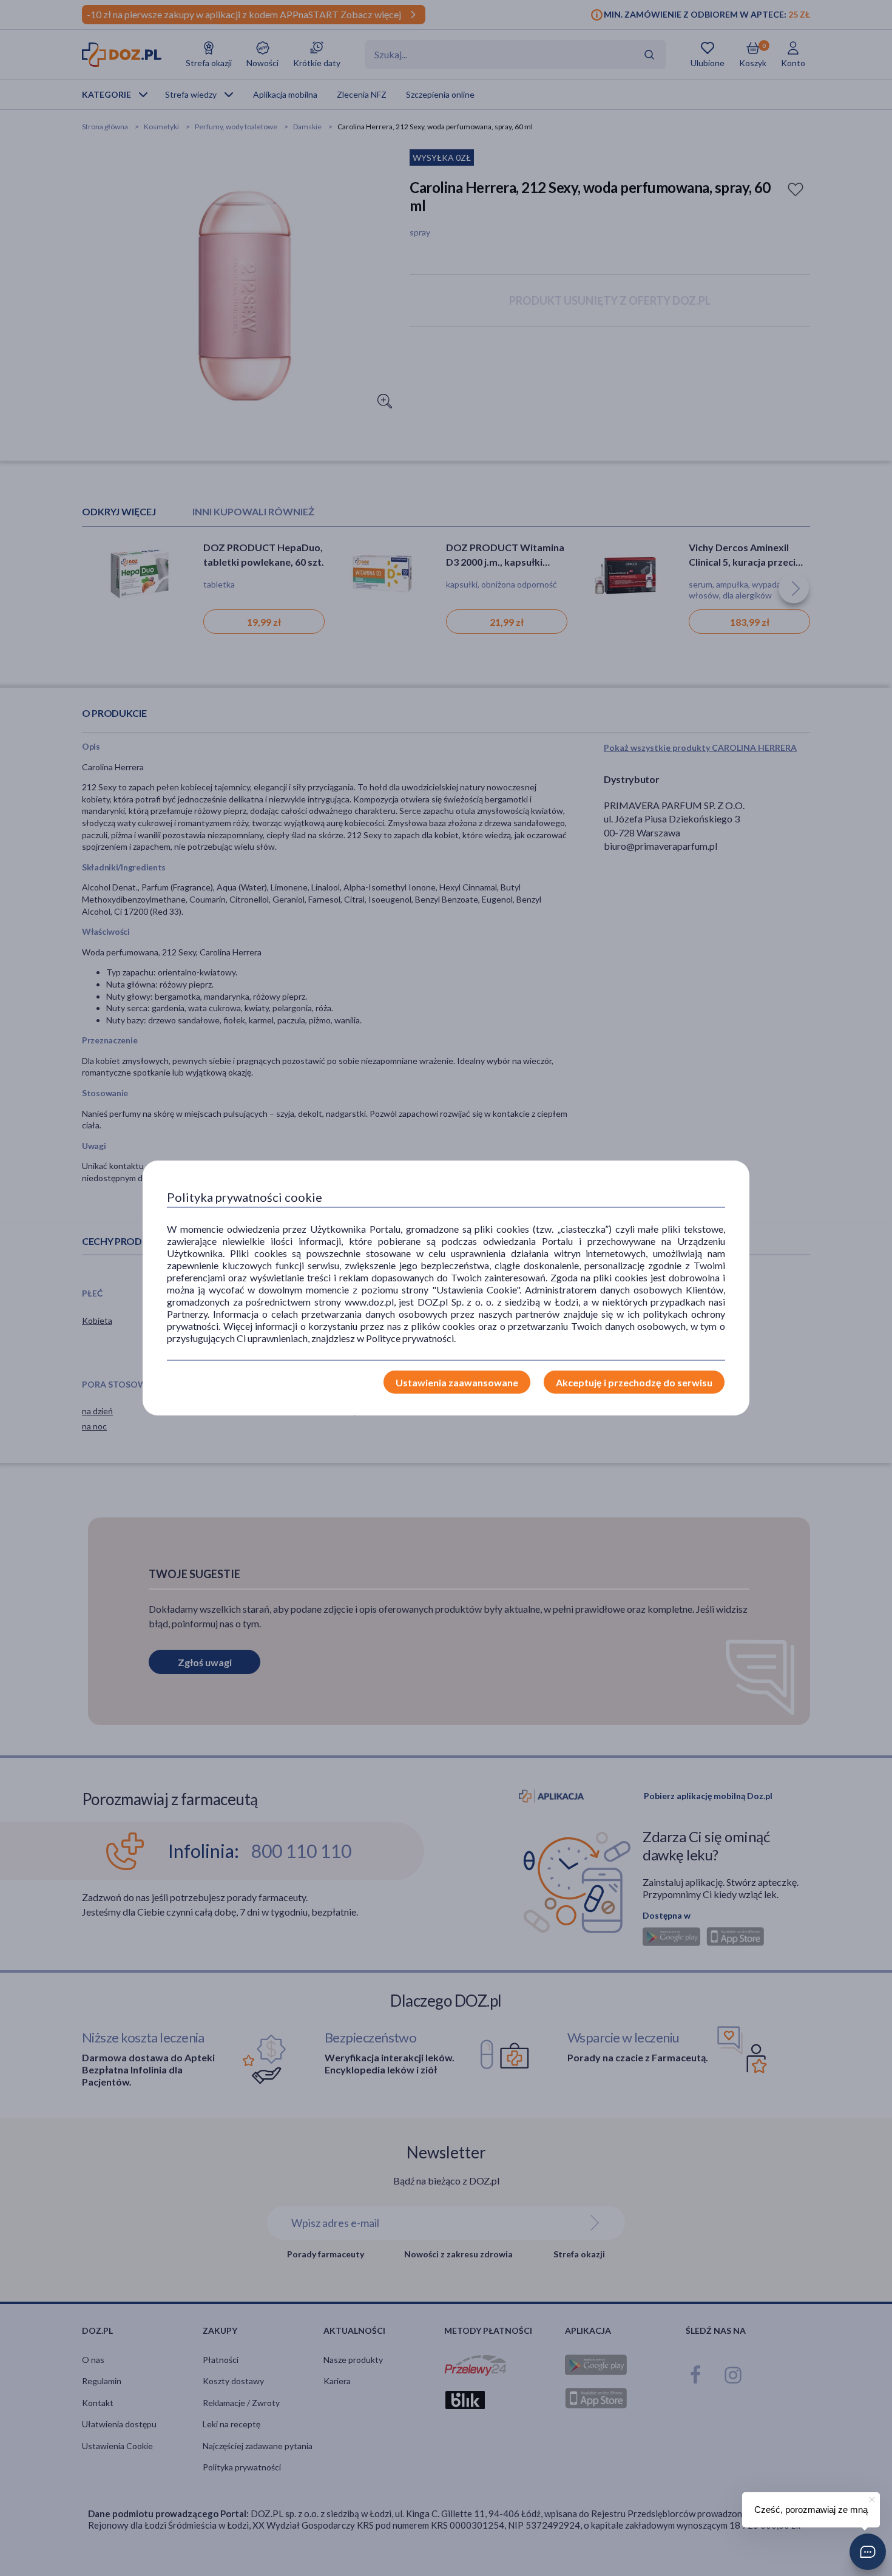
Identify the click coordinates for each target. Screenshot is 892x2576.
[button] (868, 2552)
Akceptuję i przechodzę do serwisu (634, 1382)
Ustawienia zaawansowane (457, 1382)
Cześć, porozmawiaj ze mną (811, 2510)
